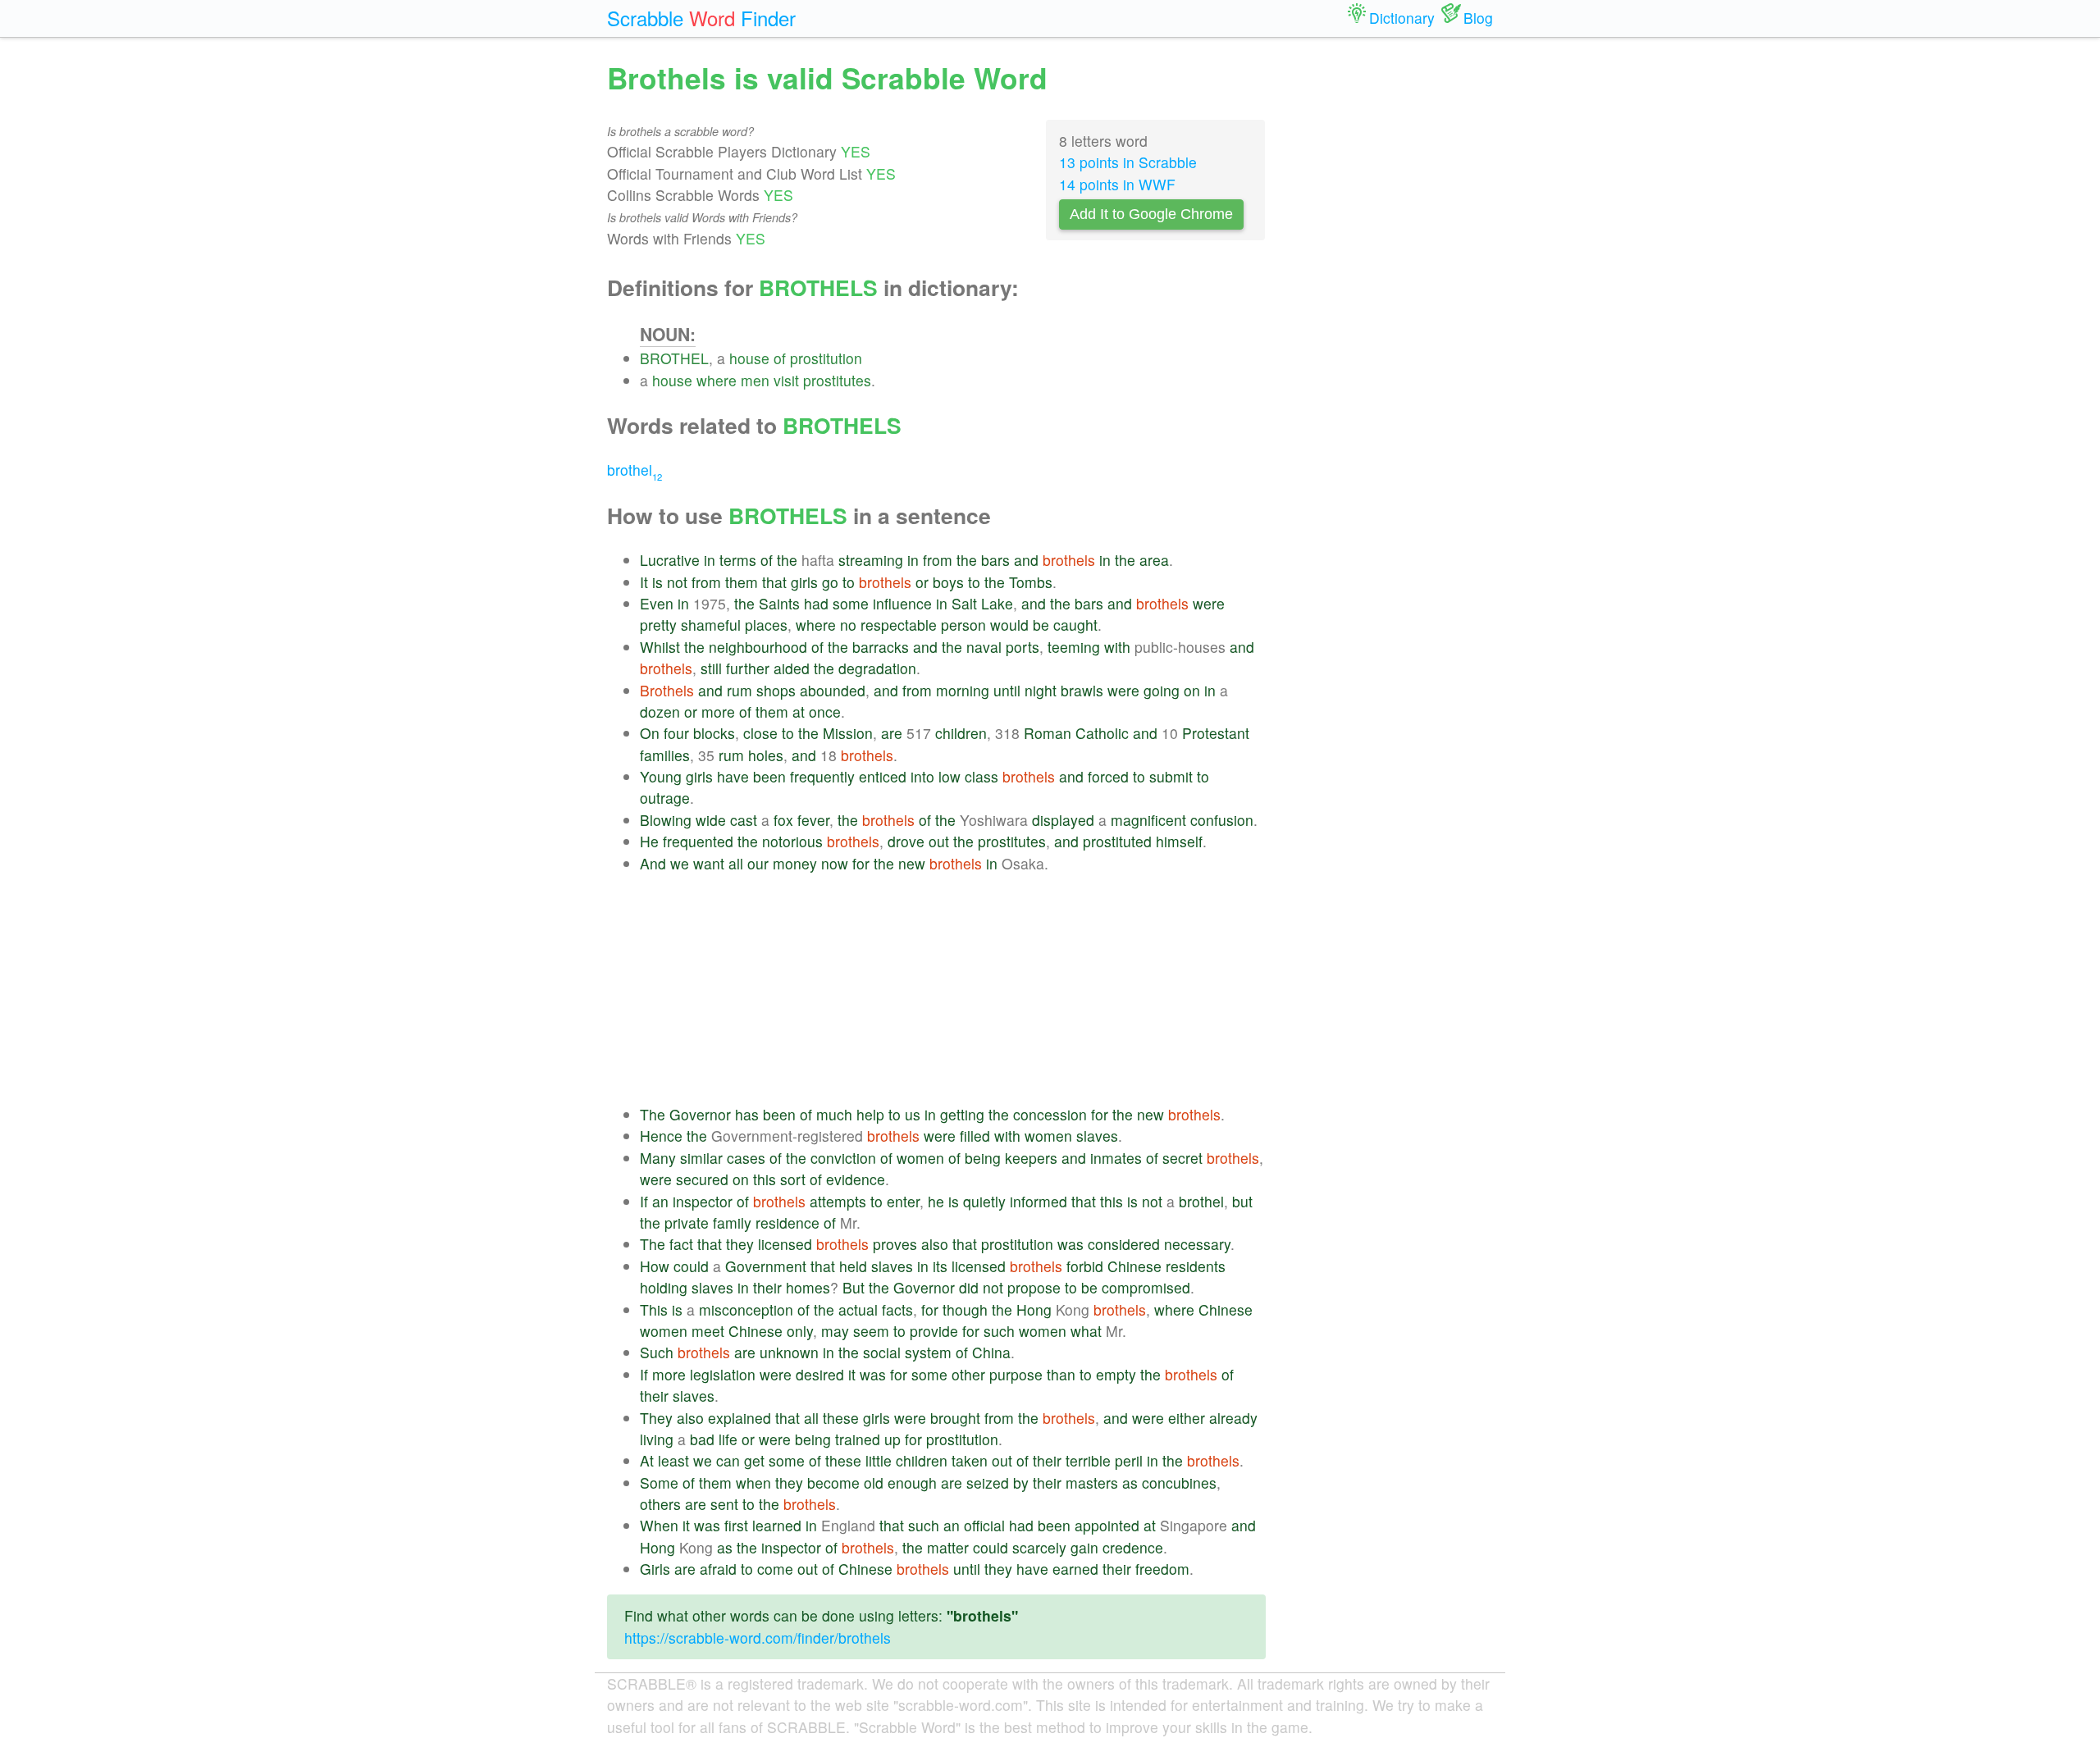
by (1021, 1483)
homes (808, 1287)
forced (1108, 776)
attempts (838, 1201)
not (677, 582)
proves (895, 1244)
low (950, 776)
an (660, 1201)
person (963, 625)
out (939, 841)
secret (1182, 1158)
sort (793, 1179)
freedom (1162, 1569)
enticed (883, 776)
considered (1124, 1244)
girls (804, 582)
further (748, 668)
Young (661, 776)
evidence (856, 1179)
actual (858, 1309)
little (879, 1460)
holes (766, 755)
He (649, 841)
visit (786, 380)
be (1041, 625)
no (848, 625)
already (1233, 1418)
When (659, 1525)
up (892, 1439)
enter (903, 1201)
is (657, 582)
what (1086, 1331)
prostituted (1117, 841)
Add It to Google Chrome (1151, 214)
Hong (1034, 1309)
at (799, 712)
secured (702, 1179)
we (680, 863)
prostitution (826, 358)
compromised (1146, 1287)
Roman (1048, 733)
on (1192, 690)
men (755, 380)
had (816, 603)
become (833, 1483)
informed (1039, 1201)
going (1162, 690)
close (760, 733)
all (736, 863)
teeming (1074, 647)
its (940, 1266)
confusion (1222, 820)
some (851, 603)
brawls (1082, 690)
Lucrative (670, 560)
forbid (1085, 1266)
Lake (997, 603)
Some (659, 1483)
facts (897, 1309)
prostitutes (837, 380)
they (740, 1244)
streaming (871, 560)
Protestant (1216, 733)
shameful (711, 625)
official (984, 1525)
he (936, 1201)
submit (1171, 776)
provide (934, 1331)
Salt (964, 603)
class (982, 776)
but (1242, 1201)
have (733, 776)
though (965, 1309)
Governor (700, 1114)
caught (1075, 625)
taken (970, 1460)
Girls (655, 1569)
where (717, 380)
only (800, 1331)
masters (1092, 1483)
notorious (792, 841)
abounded (833, 690)
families (665, 755)
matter (948, 1547)
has (747, 1114)
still (711, 668)
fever (813, 820)
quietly (984, 1201)
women (1048, 1136)
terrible (1088, 1460)
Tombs (1031, 582)
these (841, 1418)
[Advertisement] (953, 989)
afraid (718, 1569)
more (718, 712)
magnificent (1148, 820)
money (795, 863)
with (1117, 647)
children (961, 733)
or (922, 582)
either (1187, 1418)
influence (902, 603)
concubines (1179, 1483)
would (1009, 625)
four (676, 733)
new (912, 863)
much (834, 1114)
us (913, 1114)
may (835, 1331)
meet (708, 1331)
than (1061, 1374)
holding (664, 1287)
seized (988, 1483)
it (852, 1374)
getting (962, 1114)
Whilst (660, 647)
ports (1023, 647)
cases (746, 1158)
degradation (877, 668)
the (787, 560)
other (968, 1374)
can (728, 1460)
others (660, 1504)
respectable (899, 625)
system (928, 1352)
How (655, 1266)
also (935, 1244)
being (983, 1158)
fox (783, 820)
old (874, 1483)
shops (776, 690)
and (1026, 560)
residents (1196, 1266)
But (854, 1287)
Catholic (1102, 733)
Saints (779, 603)
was (1071, 1244)
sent (724, 1504)
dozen (660, 712)
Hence (661, 1136)
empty (1116, 1374)
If (644, 1201)
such (999, 1331)
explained (740, 1418)
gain (1084, 1547)
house (749, 358)
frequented (698, 841)
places (766, 625)
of (780, 358)
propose (1034, 1287)
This (654, 1309)
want (709, 863)
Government (766, 1266)
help (870, 1114)
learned (777, 1525)
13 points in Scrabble (1128, 162)
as (1130, 1483)
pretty (658, 625)
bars (995, 560)
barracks (881, 647)
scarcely (1039, 1547)
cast (744, 820)
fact (681, 1244)
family (732, 1223)
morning (963, 690)
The (653, 1114)
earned (1075, 1569)
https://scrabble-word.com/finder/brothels (758, 1638)
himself (1179, 841)
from (938, 560)
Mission (848, 733)
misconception (746, 1309)
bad (702, 1439)
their (767, 1287)
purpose (1016, 1374)
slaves (1097, 1136)
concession (1050, 1114)
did (969, 1287)
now (835, 863)
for (861, 863)
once (825, 712)
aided (792, 668)
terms (738, 560)
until (1007, 690)
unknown (789, 1352)
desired (820, 1374)
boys (948, 582)
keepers (1031, 1158)
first (736, 1525)
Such (657, 1352)
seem (871, 1331)
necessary (1197, 1244)
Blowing (666, 820)
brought (955, 1418)
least (673, 1460)
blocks (714, 733)
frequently (822, 776)
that (774, 582)
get (754, 1460)
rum (740, 690)
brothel (635, 470)
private (687, 1223)
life (728, 1439)
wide (711, 820)
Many (658, 1158)
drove (906, 841)
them (742, 582)
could (691, 1266)
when (753, 1483)
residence (787, 1223)
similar (701, 1158)
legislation (723, 1374)
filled (975, 1136)
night (1041, 690)
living (657, 1439)
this (765, 1179)
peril (1129, 1460)
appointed (1107, 1525)
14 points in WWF (1117, 184)
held (853, 1266)
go (830, 582)
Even (657, 603)
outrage (665, 798)
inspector (703, 1201)
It (644, 582)
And (653, 863)
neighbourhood (758, 647)
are (892, 733)
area (1154, 560)
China (991, 1352)
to (849, 582)
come (775, 1569)
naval (984, 647)
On (650, 733)
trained (858, 1439)
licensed (785, 1244)
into (922, 776)
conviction (843, 1158)
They (656, 1418)
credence (1133, 1547)
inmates (1116, 1158)
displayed (1063, 820)
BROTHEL (674, 358)
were (1209, 603)
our (758, 863)
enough (912, 1483)
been (769, 776)
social (882, 1352)
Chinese (1134, 1266)
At (647, 1460)
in (710, 560)
